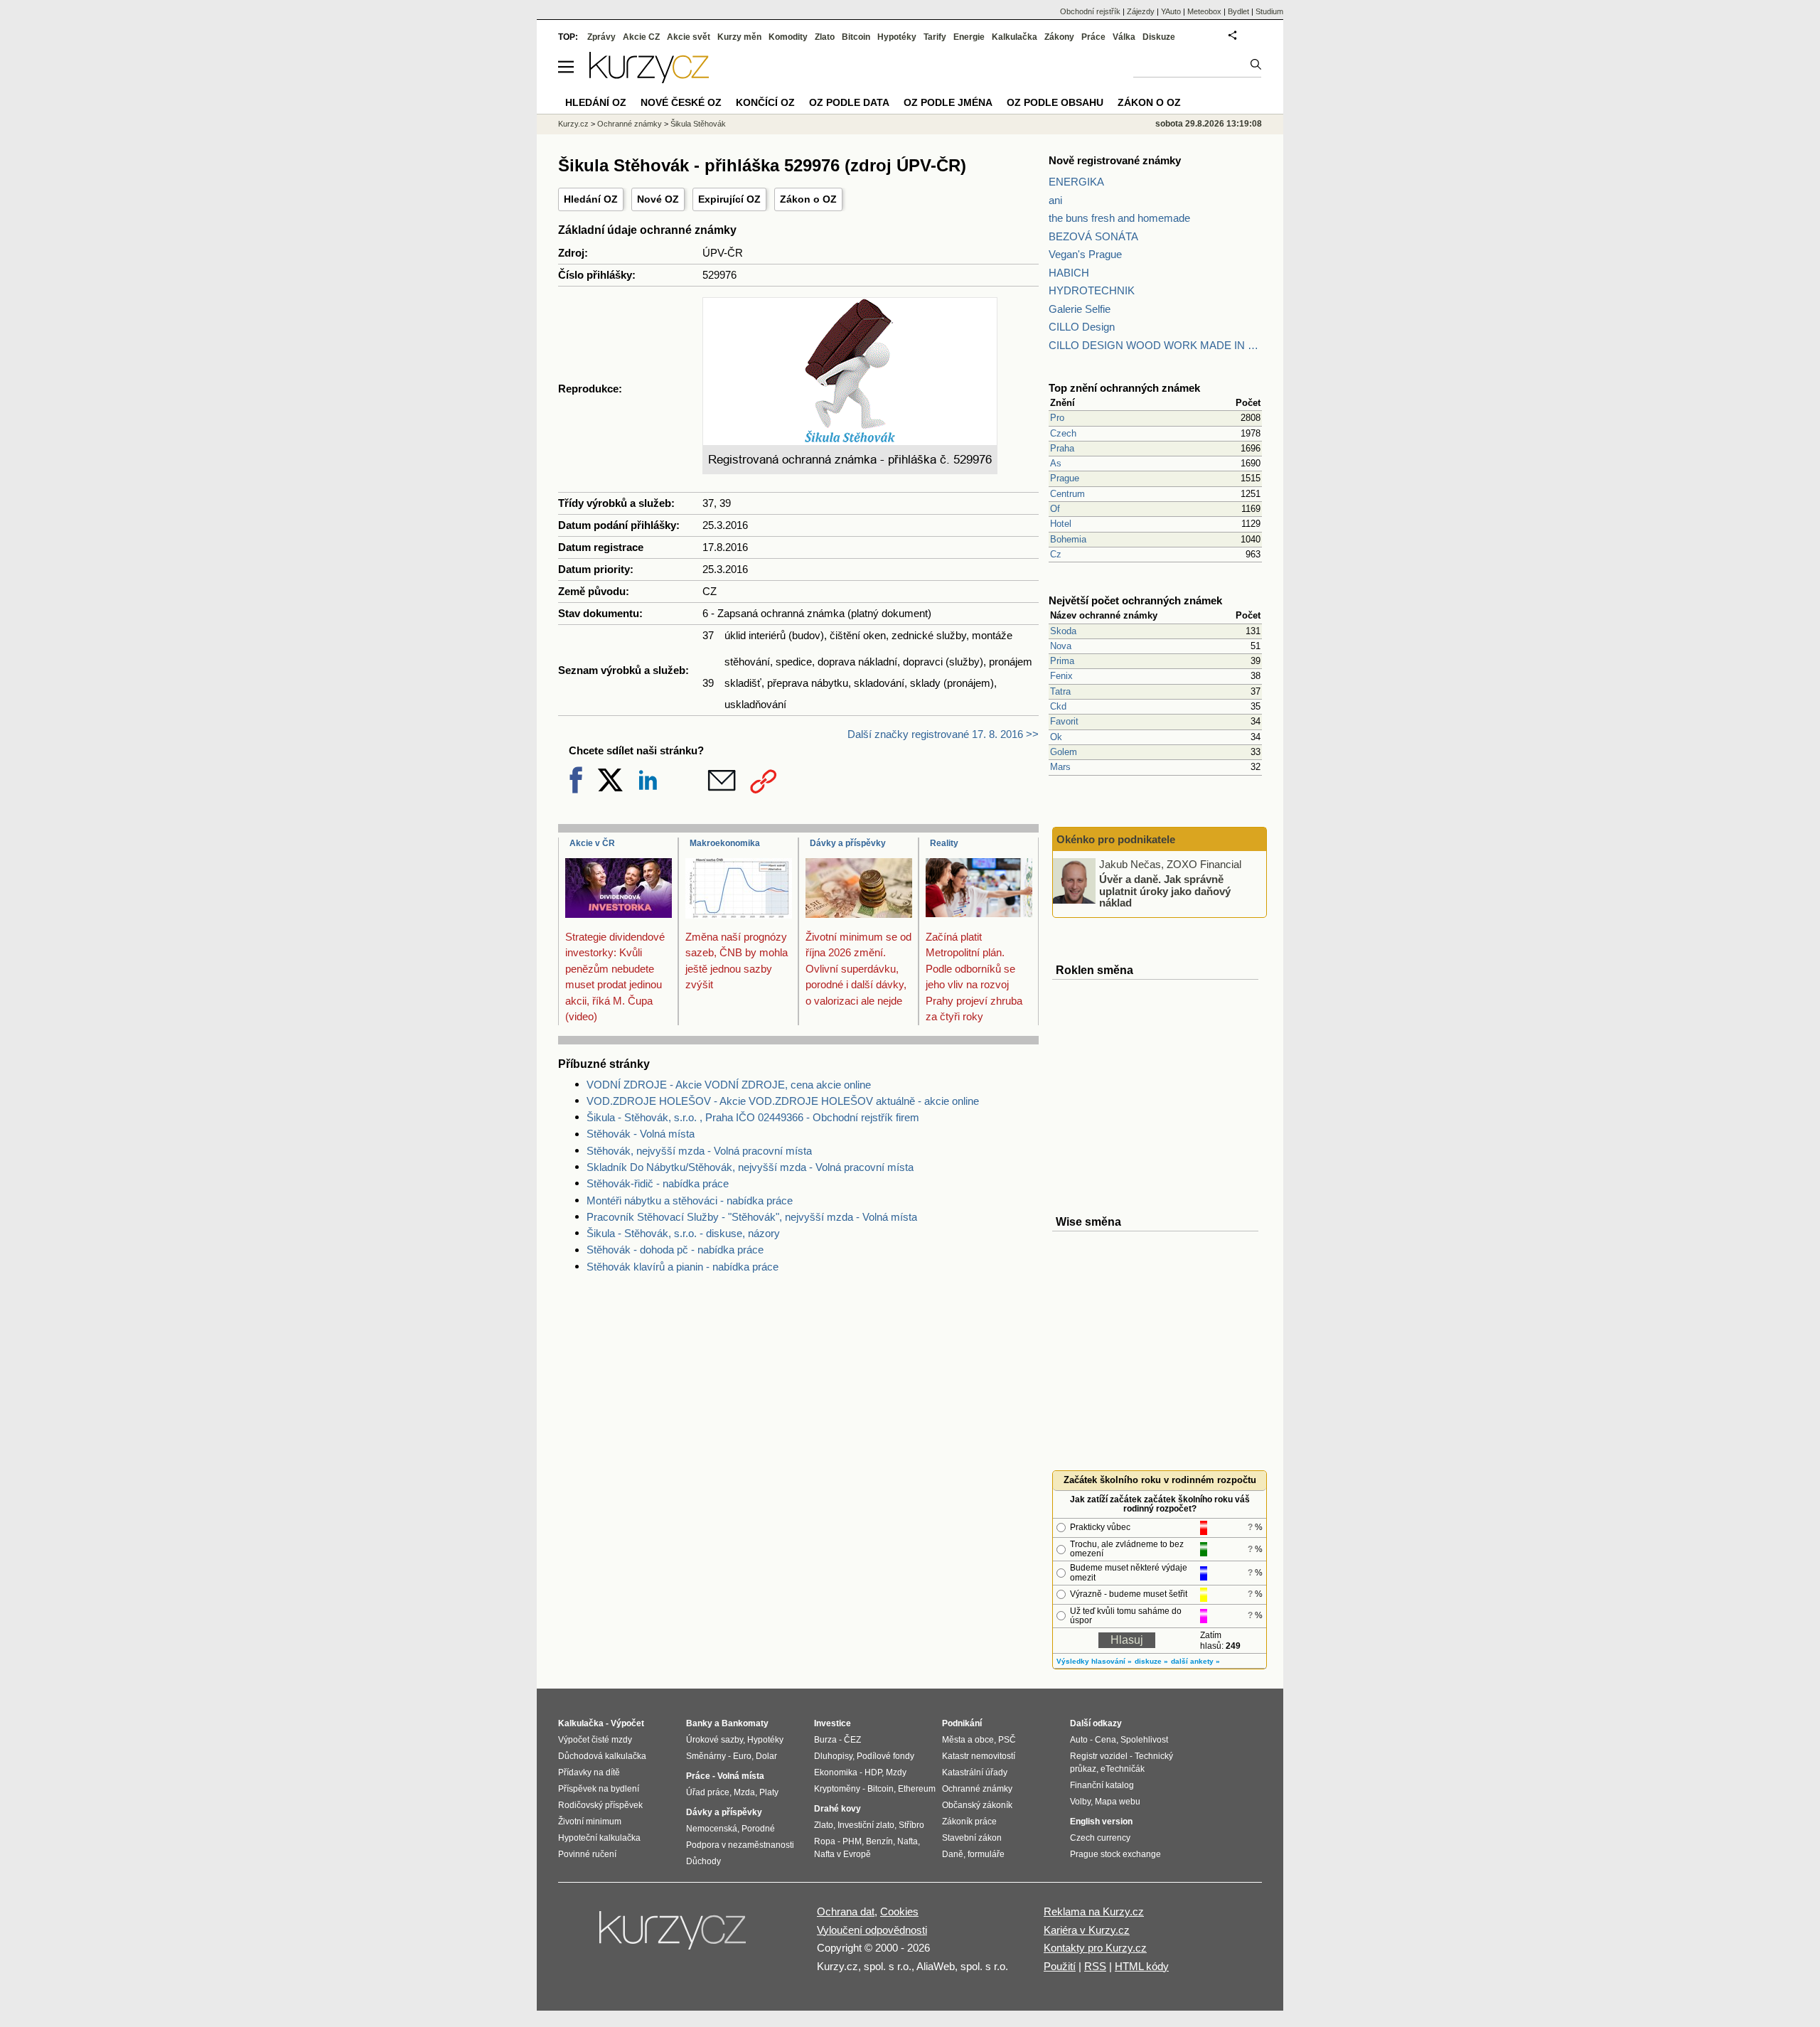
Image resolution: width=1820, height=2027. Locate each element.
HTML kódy (1142, 1966)
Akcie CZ (641, 37)
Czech (1063, 433)
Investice (833, 1723)
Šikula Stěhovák (698, 124)
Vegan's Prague (1085, 254)
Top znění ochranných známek (1124, 388)
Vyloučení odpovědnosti (872, 1930)
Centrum (1067, 494)
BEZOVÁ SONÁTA (1093, 236)
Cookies (899, 1911)
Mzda (744, 1792)
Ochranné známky (630, 124)
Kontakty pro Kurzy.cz (1095, 1948)
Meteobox (1204, 11)
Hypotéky (897, 37)
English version (1101, 1822)
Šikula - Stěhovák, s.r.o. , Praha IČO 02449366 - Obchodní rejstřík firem (753, 1117)
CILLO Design (1082, 327)
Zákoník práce (969, 1822)
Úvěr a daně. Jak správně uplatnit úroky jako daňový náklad (1165, 891)
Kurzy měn (739, 37)
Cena (1106, 1740)
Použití (1060, 1966)
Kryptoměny (837, 1789)
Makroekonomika (725, 843)
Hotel (1061, 524)
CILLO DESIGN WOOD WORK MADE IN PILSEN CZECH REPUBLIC (1155, 345)
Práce (1093, 37)
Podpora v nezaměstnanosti (740, 1845)
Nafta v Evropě (842, 1854)
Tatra (1060, 691)
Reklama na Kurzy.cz (1094, 1911)
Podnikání (962, 1723)
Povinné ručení (587, 1854)
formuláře (986, 1854)
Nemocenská (712, 1829)
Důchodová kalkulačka (602, 1756)
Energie (969, 37)
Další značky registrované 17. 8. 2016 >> (943, 734)
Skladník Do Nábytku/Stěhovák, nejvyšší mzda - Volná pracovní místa (750, 1167)
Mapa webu (1118, 1802)
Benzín (879, 1841)
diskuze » (1151, 1661)
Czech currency (1100, 1838)
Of (1055, 509)
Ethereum (917, 1789)
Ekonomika (836, 1772)
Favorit (1064, 721)
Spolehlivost (1144, 1740)
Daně (953, 1854)
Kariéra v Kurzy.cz (1087, 1930)
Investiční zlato (866, 1825)
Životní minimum (590, 1822)
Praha (1062, 448)
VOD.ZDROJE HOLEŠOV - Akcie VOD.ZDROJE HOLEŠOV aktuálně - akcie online (783, 1101)
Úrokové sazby (714, 1740)
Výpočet (627, 1723)
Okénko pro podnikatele (1116, 839)
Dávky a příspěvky (848, 843)
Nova (1061, 646)
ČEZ (852, 1740)
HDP (873, 1772)
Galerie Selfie (1080, 309)
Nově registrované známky (1115, 160)
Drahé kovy (837, 1809)
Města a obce (968, 1740)
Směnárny (706, 1756)
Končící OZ (765, 102)
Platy (769, 1792)
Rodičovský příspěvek (600, 1805)
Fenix (1061, 676)
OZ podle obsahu (1055, 102)
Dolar (766, 1756)
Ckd (1058, 706)
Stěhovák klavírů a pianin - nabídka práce (682, 1267)
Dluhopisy (833, 1756)
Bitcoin (856, 37)
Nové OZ (658, 199)
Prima (1062, 661)
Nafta (908, 1841)
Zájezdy (1141, 11)
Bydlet (1238, 11)
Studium (1269, 11)
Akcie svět (689, 37)
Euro (742, 1756)
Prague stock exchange (1115, 1854)
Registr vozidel (1099, 1756)
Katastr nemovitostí (979, 1756)
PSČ (1007, 1740)
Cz (1056, 554)
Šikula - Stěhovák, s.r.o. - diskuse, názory (683, 1233)
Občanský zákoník (977, 1805)
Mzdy (896, 1772)
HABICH (1069, 273)
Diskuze (1159, 37)
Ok (1056, 737)
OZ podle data (849, 102)
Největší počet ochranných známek (1135, 600)
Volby (1080, 1802)
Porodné (758, 1829)
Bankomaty (745, 1723)
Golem (1064, 752)
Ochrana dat (846, 1911)
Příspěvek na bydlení (599, 1789)
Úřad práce (708, 1792)
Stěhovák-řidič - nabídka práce (658, 1183)
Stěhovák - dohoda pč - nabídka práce (675, 1250)
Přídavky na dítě (589, 1772)
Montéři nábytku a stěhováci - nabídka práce (690, 1200)
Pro (1057, 418)
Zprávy (601, 37)
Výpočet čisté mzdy (595, 1740)
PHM (852, 1841)
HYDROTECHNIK (1092, 290)
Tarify (935, 37)
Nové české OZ (681, 102)
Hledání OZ (591, 199)
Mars (1060, 767)
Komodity (788, 37)
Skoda (1063, 631)
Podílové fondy (885, 1756)
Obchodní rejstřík (1090, 11)
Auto (1079, 1740)
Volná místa (741, 1776)
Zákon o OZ (808, 199)
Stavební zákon (972, 1838)
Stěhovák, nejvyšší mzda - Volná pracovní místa (699, 1151)
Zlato (825, 37)
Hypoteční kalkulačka (599, 1838)
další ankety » (1195, 1661)
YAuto (1171, 11)
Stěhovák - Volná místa (641, 1134)
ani (1055, 200)
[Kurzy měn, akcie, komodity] (674, 1936)
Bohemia (1068, 539)
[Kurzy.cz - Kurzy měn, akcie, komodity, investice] (649, 79)
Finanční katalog (1102, 1785)
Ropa (825, 1841)
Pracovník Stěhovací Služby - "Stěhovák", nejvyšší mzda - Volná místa (752, 1217)
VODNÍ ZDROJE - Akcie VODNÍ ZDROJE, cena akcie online (729, 1085)
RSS (1095, 1966)
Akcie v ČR (592, 843)
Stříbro (911, 1825)
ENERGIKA (1076, 182)
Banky (699, 1723)
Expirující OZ (729, 199)
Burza (825, 1740)
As (1056, 463)
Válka (1124, 37)
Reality (944, 843)
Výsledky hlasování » (1094, 1661)
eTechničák (1123, 1769)
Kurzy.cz (573, 124)
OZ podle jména (948, 102)
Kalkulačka (1015, 37)
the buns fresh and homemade (1119, 218)
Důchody (703, 1861)
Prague (1065, 478)
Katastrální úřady (975, 1772)
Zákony (1059, 37)
